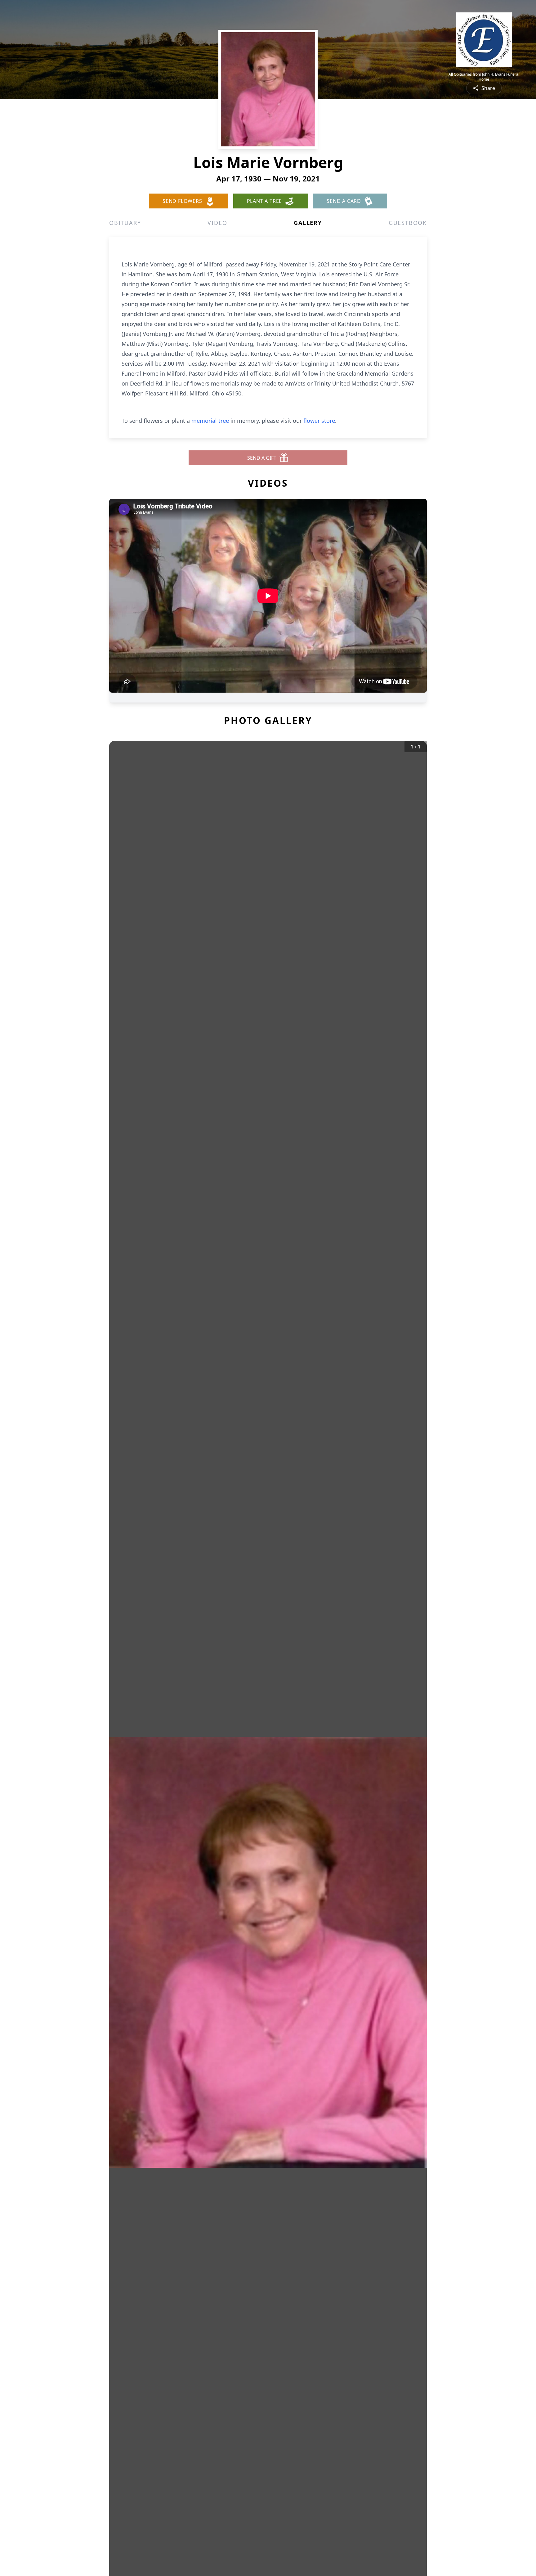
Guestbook (408, 223)
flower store (319, 421)
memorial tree (210, 421)
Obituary (125, 223)
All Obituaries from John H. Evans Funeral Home (484, 77)
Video (217, 223)
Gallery (308, 223)
